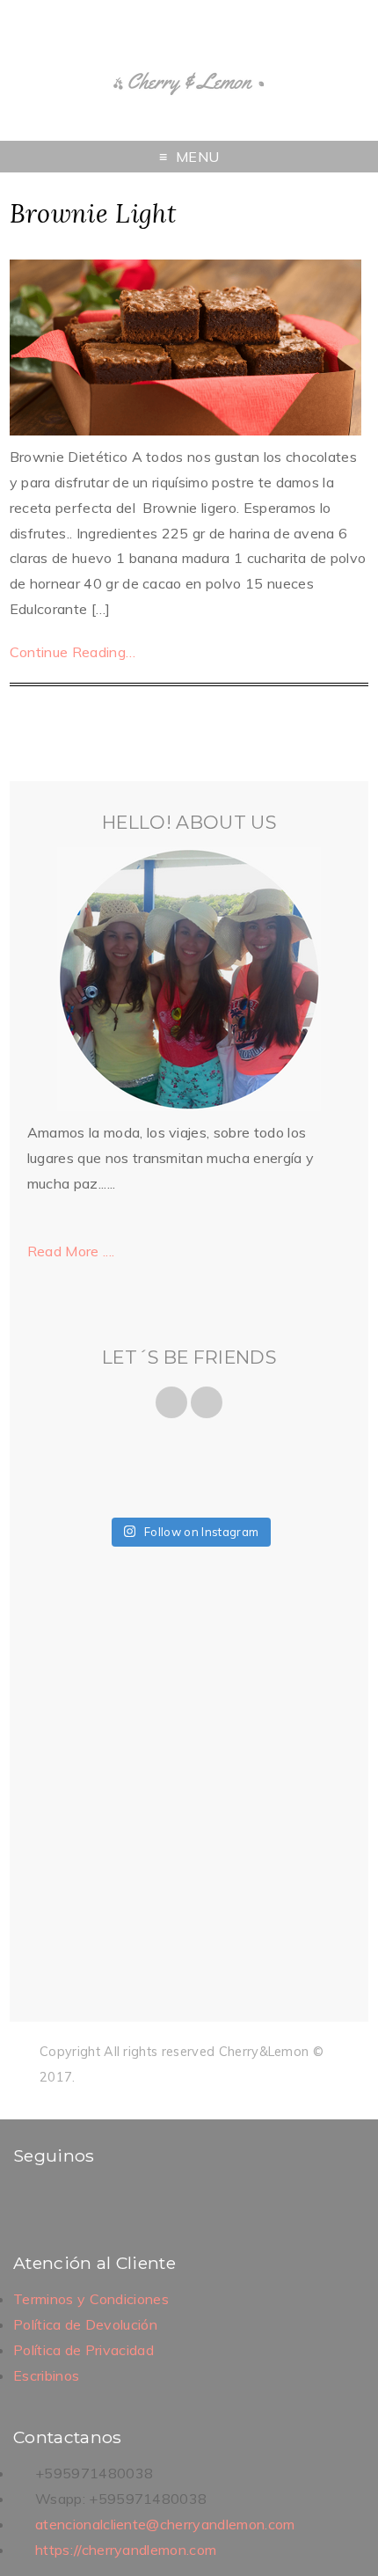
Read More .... (71, 1251)
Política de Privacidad (84, 2350)
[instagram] (51, 2200)
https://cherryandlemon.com (126, 2550)
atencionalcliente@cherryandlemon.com (165, 2524)
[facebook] (28, 2200)
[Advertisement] (189, 1789)
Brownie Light (93, 213)
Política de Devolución (85, 2324)
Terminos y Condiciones (91, 2299)
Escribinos (46, 2375)
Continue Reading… (73, 652)
